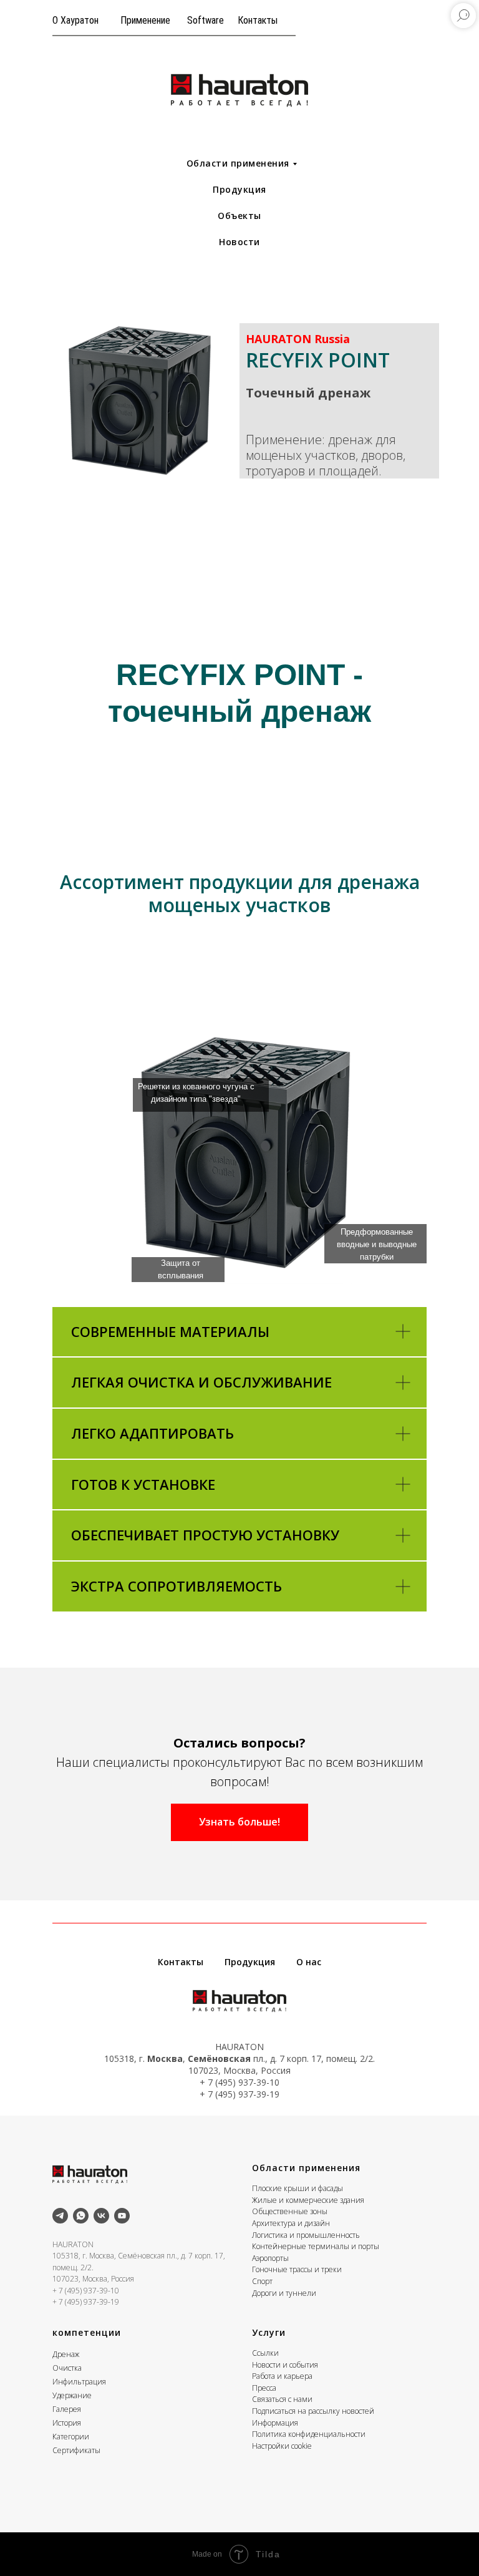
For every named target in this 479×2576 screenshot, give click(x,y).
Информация (275, 2423)
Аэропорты (270, 2258)
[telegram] (60, 2216)
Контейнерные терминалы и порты (316, 2246)
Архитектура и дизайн (291, 2223)
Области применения (238, 163)
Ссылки (265, 2353)
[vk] (101, 2216)
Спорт (262, 2281)
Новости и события (285, 2365)
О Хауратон (75, 20)
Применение (145, 20)
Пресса (264, 2388)
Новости (239, 242)
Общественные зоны (290, 2211)
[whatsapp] (81, 2216)
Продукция (239, 189)
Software (206, 20)
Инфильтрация (79, 2382)
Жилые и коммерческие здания (308, 2200)
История (67, 2423)
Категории (71, 2437)
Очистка (67, 2368)
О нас (309, 1962)
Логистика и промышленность (306, 2235)
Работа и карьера (282, 2376)
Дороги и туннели (284, 2293)
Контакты (258, 20)
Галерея (67, 2409)
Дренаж (66, 2354)
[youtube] (122, 2216)
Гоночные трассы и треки (297, 2269)
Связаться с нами (282, 2399)
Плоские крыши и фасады (298, 2188)
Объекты (239, 216)
